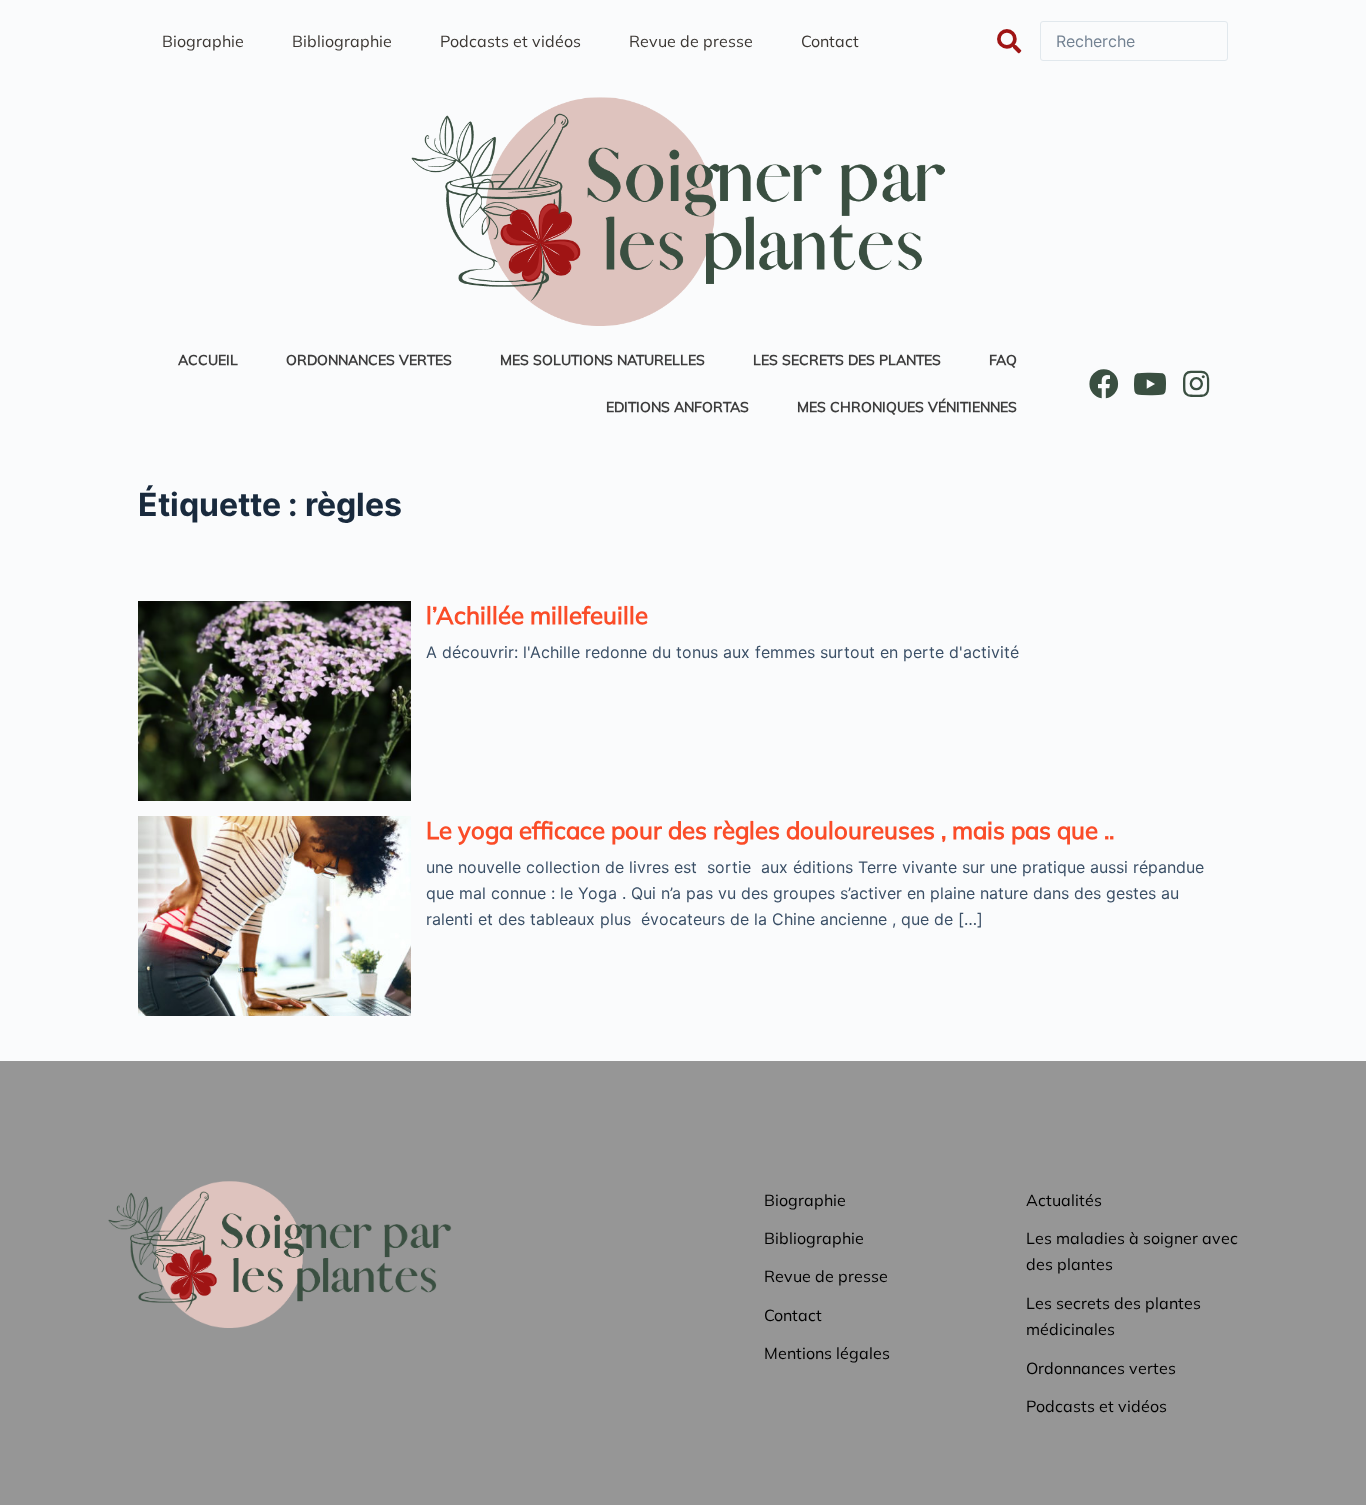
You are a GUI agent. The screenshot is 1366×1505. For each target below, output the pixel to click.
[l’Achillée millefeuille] (274, 701)
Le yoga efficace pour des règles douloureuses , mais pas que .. (770, 830)
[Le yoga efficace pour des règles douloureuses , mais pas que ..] (274, 916)
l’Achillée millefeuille (537, 615)
